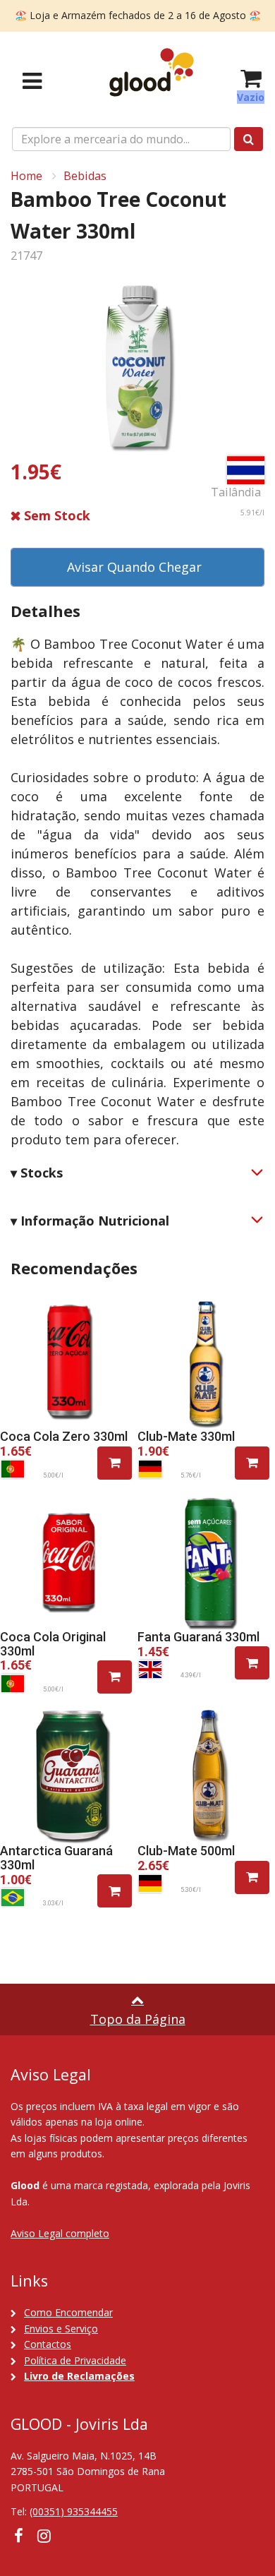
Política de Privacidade (75, 2360)
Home (26, 176)
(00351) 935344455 (74, 2511)
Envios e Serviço (61, 2329)
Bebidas (85, 176)
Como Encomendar (68, 2312)
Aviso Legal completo (60, 2233)
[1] (115, 1463)
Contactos (48, 2344)
